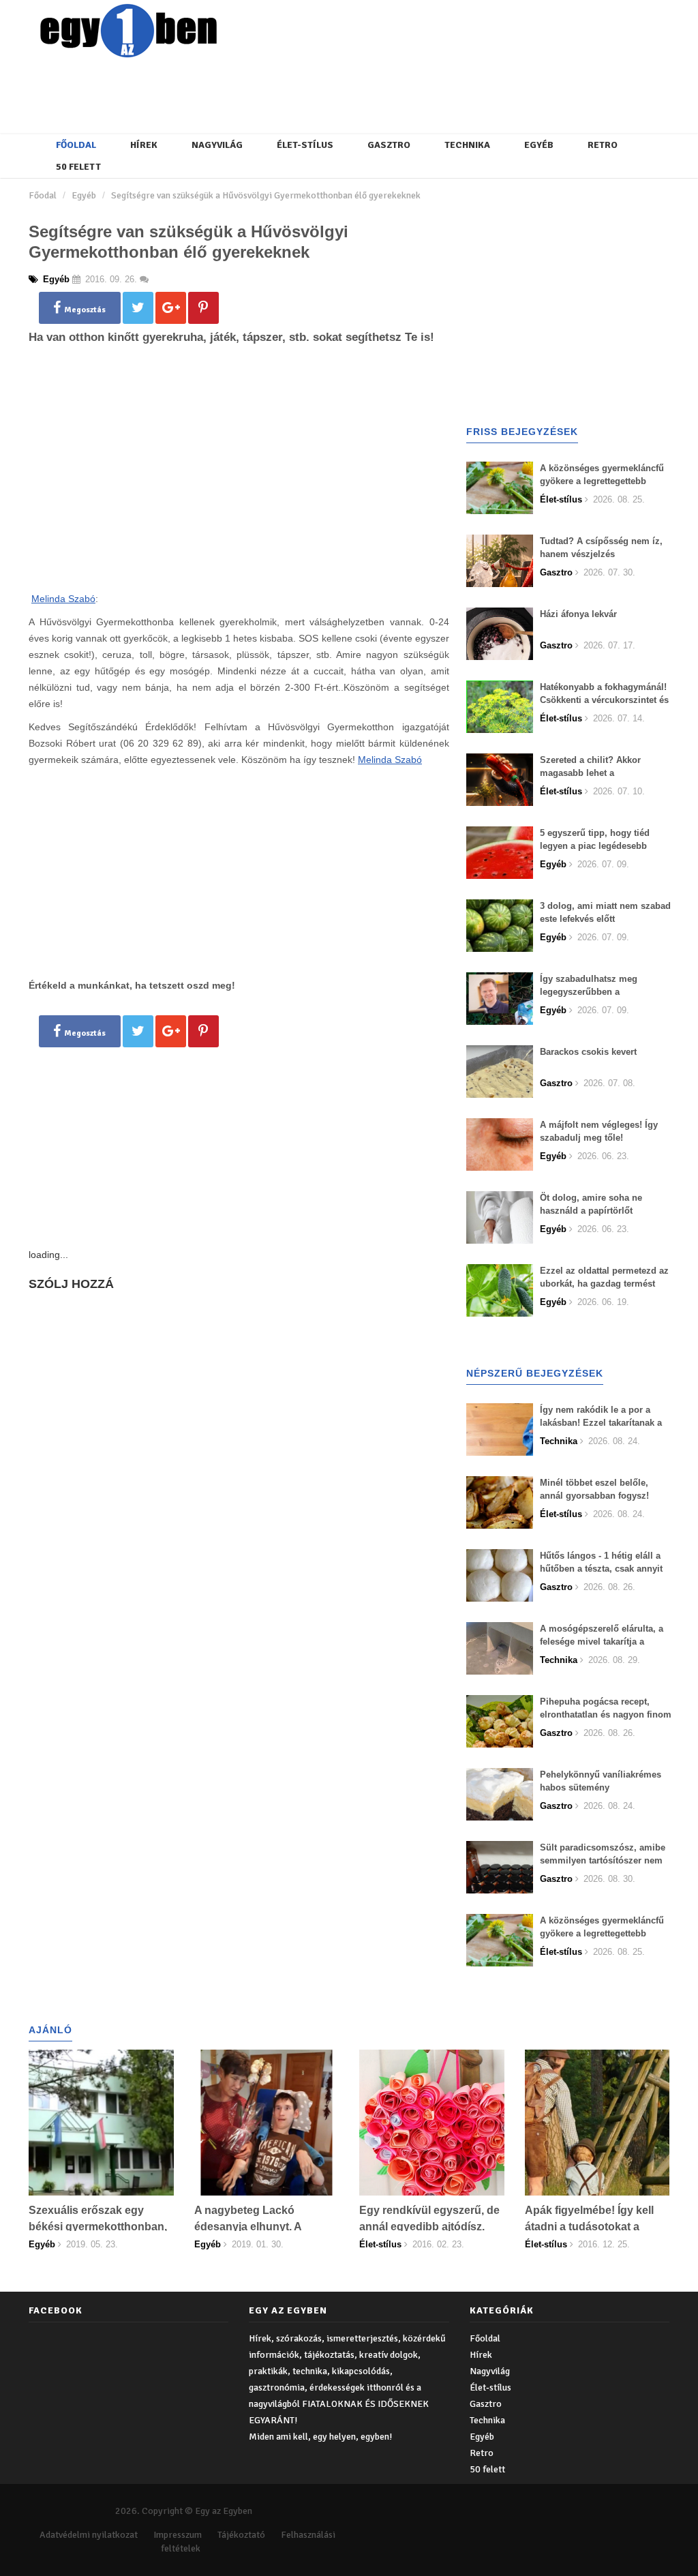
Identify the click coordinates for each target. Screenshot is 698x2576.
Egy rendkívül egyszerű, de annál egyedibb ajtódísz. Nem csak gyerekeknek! (429, 2227)
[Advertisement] (359, 92)
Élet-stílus (305, 145)
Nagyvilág (217, 145)
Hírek (144, 145)
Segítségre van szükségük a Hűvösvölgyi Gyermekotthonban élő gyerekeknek (266, 195)
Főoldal (76, 145)
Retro (603, 145)
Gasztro (389, 145)
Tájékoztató (241, 2535)
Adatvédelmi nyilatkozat (89, 2535)
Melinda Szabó (63, 599)
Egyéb (539, 145)
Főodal (43, 195)
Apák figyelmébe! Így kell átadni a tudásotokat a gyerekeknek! (589, 2227)
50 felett (78, 167)
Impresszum (178, 2535)
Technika (467, 145)
